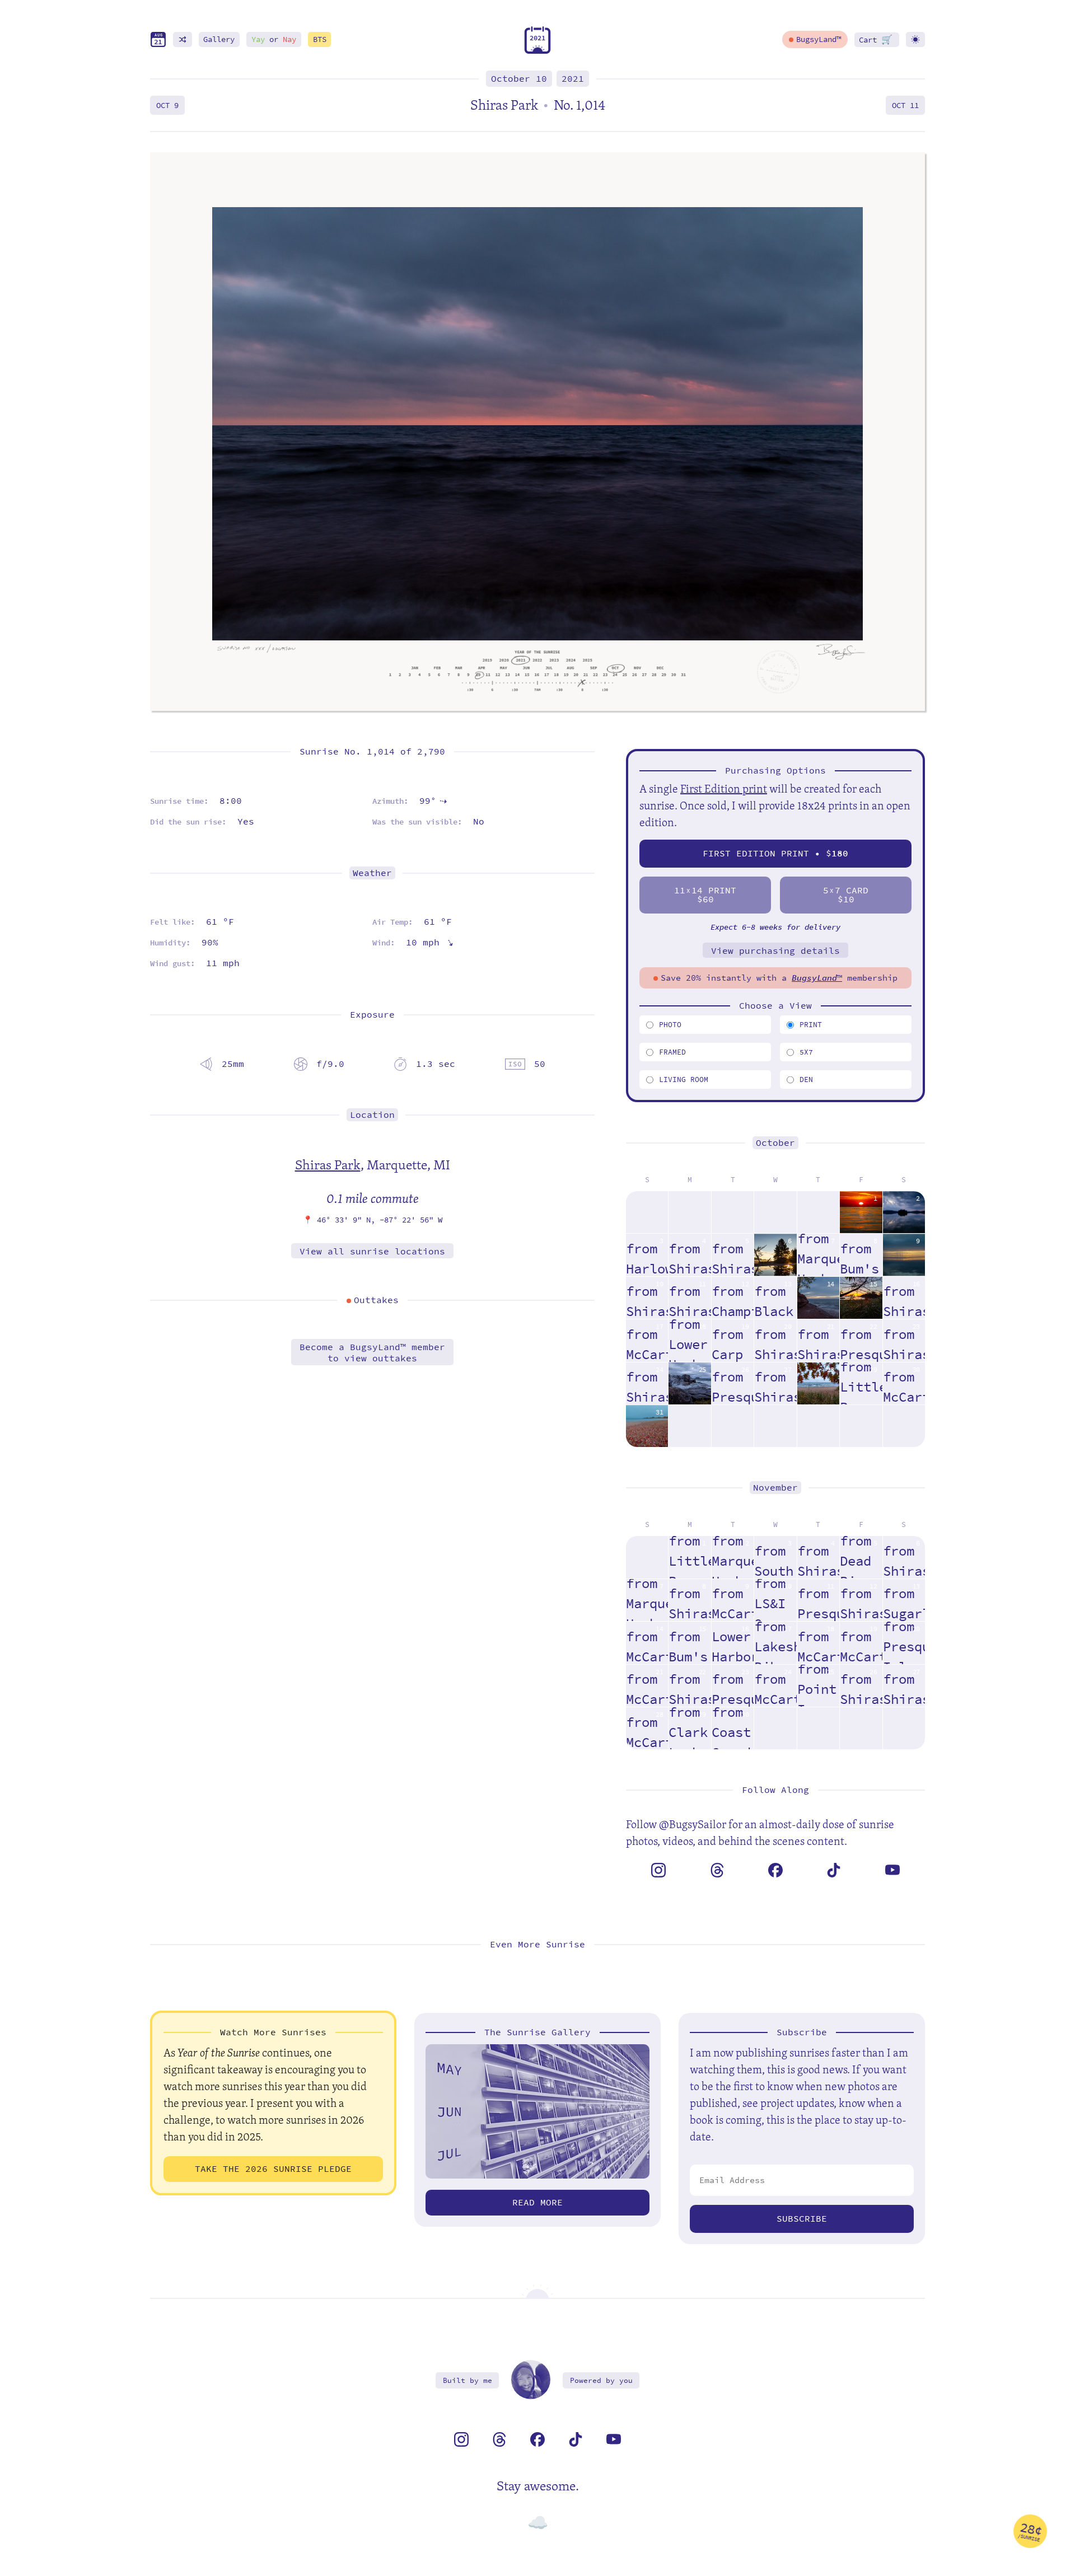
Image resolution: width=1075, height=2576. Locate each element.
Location (372, 1115)
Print (811, 1025)
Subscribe (802, 2219)
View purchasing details (775, 951)
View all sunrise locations (372, 1251)
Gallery (219, 39)
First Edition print (724, 788)
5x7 (806, 1052)
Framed (672, 1052)
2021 (573, 79)
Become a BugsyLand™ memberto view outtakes (372, 1352)
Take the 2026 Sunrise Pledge (273, 2169)
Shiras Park (328, 1164)
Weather (372, 873)
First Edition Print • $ (775, 853)
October (775, 1143)
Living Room (684, 1079)
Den (806, 1079)
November (775, 1488)
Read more (537, 2202)
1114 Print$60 (705, 895)
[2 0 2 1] (537, 51)
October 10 (519, 79)
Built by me (468, 2380)
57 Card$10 (846, 895)
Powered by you (601, 2380)
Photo (670, 1025)
